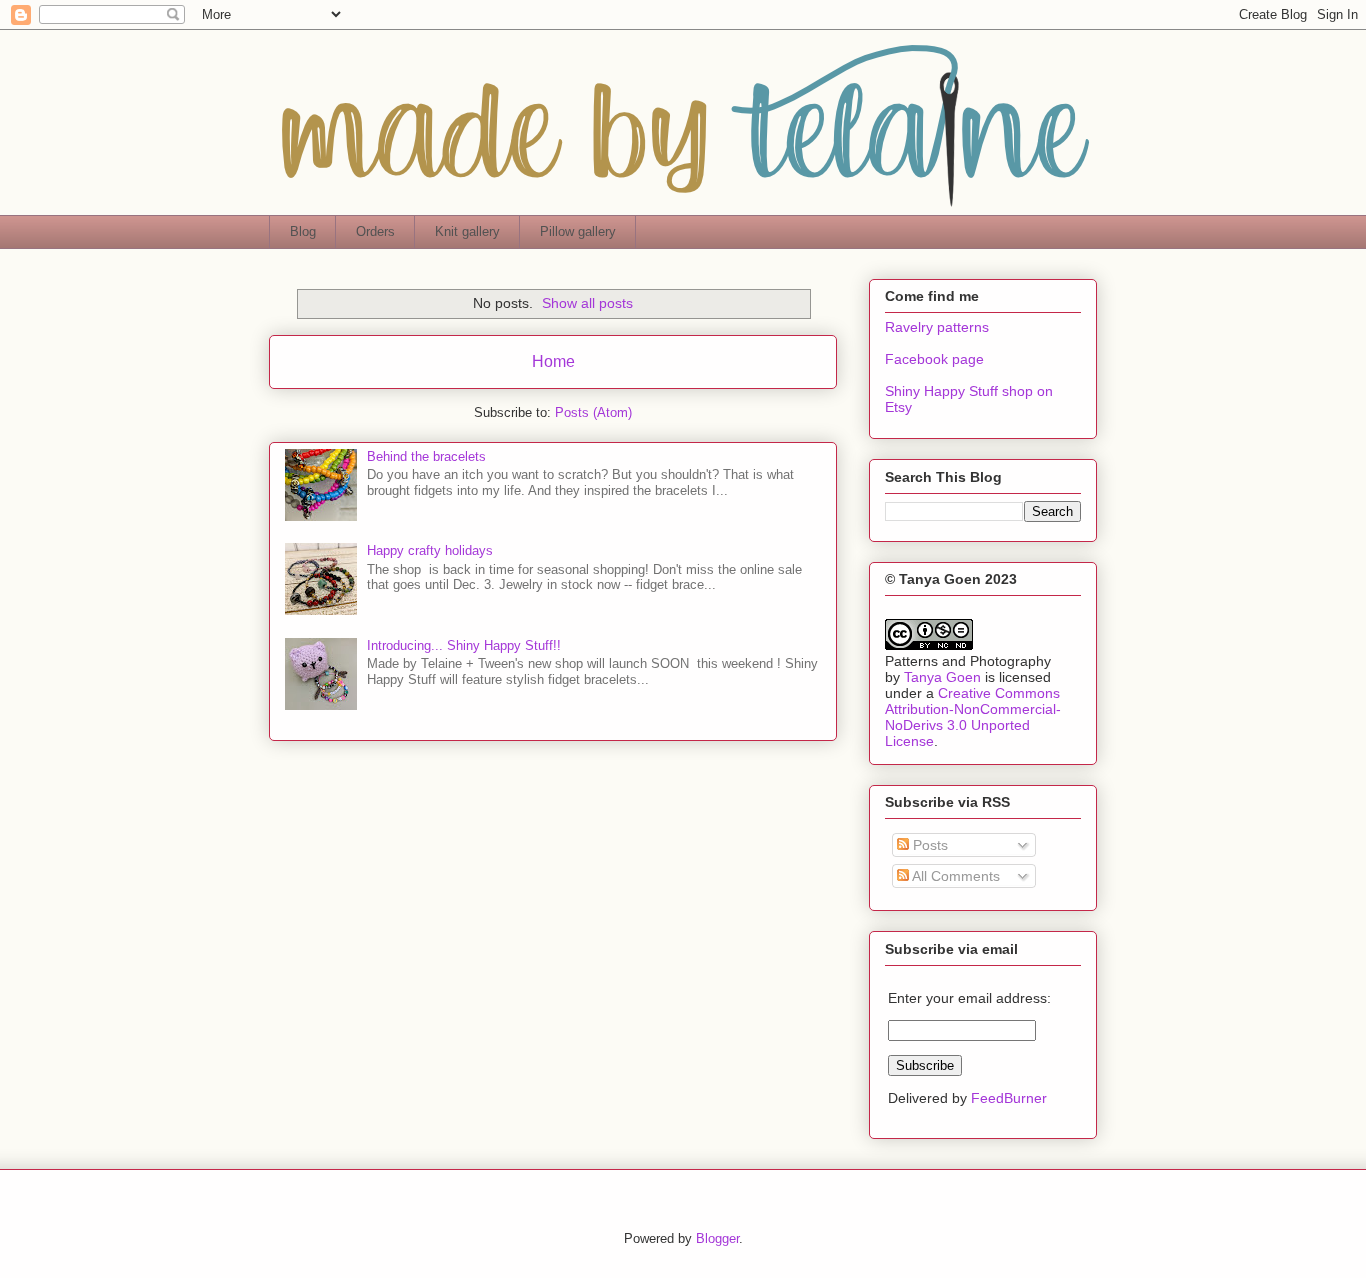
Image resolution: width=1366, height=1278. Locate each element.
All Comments (954, 876)
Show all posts (587, 303)
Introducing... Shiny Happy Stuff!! (464, 645)
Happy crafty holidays (430, 550)
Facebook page (934, 359)
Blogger (717, 1238)
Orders (375, 231)
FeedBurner (1009, 1098)
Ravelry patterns (937, 327)
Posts (928, 845)
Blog (303, 231)
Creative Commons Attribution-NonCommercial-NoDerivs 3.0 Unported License (973, 717)
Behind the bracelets (426, 456)
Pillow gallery (578, 231)
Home (553, 361)
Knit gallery (467, 231)
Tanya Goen (942, 677)
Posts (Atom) (593, 412)
